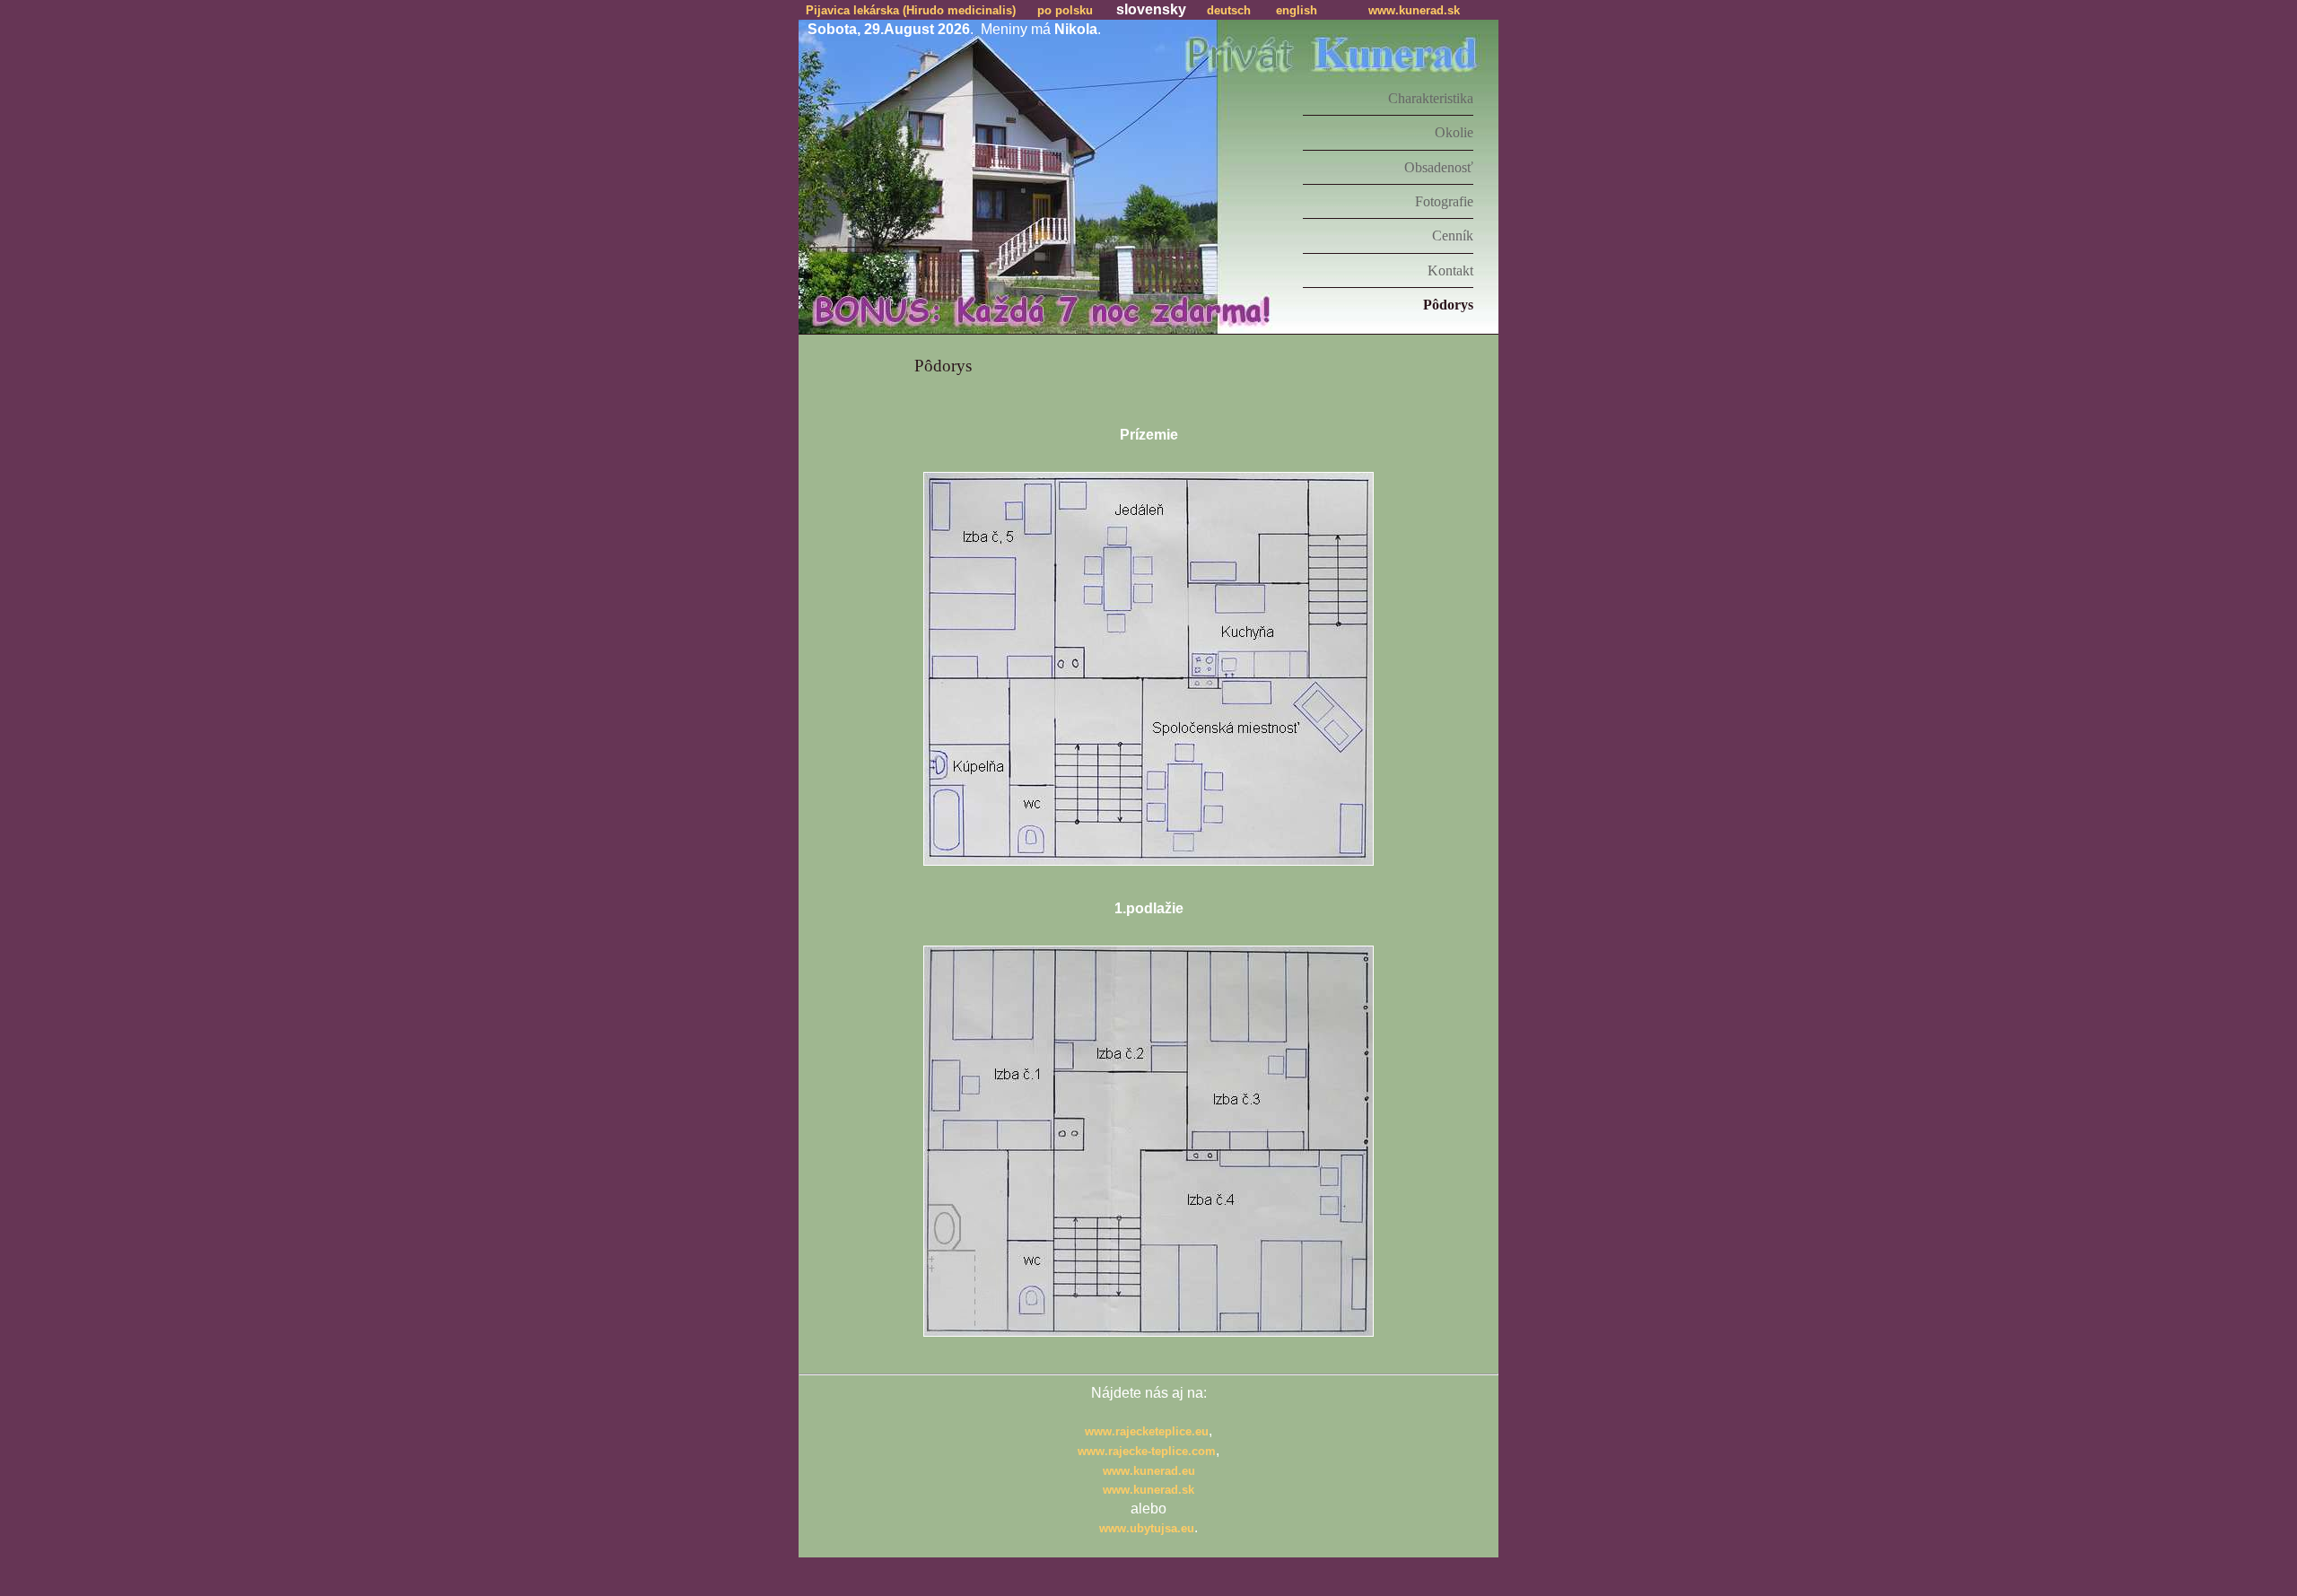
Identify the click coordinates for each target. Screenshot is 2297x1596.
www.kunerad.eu (1149, 1471)
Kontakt (1450, 270)
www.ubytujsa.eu (1147, 1528)
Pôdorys (1448, 305)
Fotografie (1444, 201)
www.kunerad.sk (1414, 10)
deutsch (1229, 10)
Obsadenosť (1439, 167)
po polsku (1065, 10)
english (1297, 10)
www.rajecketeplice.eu (1147, 1431)
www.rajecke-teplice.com (1147, 1451)
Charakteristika (1431, 98)
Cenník (1453, 235)
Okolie (1454, 132)
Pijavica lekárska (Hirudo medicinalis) (911, 10)
